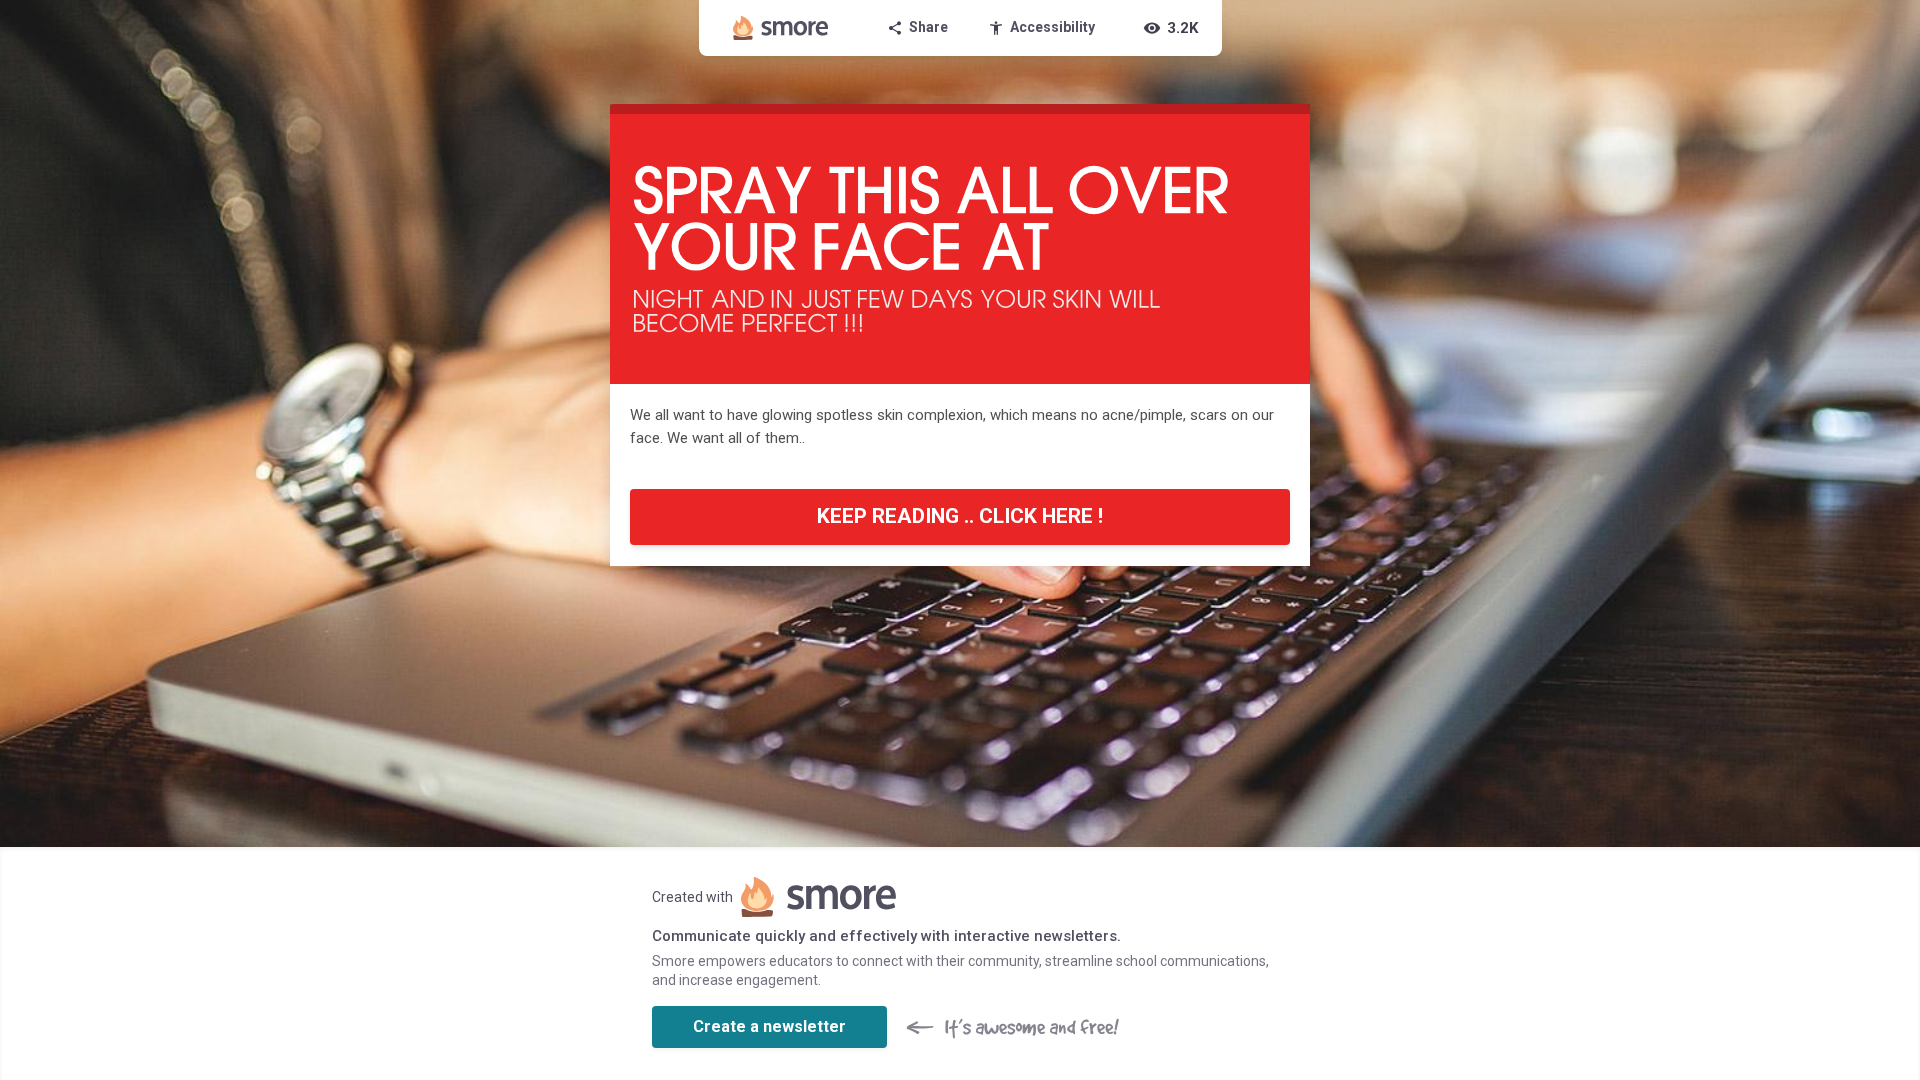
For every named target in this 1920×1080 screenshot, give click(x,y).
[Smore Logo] (781, 28)
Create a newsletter (769, 1026)
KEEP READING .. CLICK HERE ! (960, 516)
